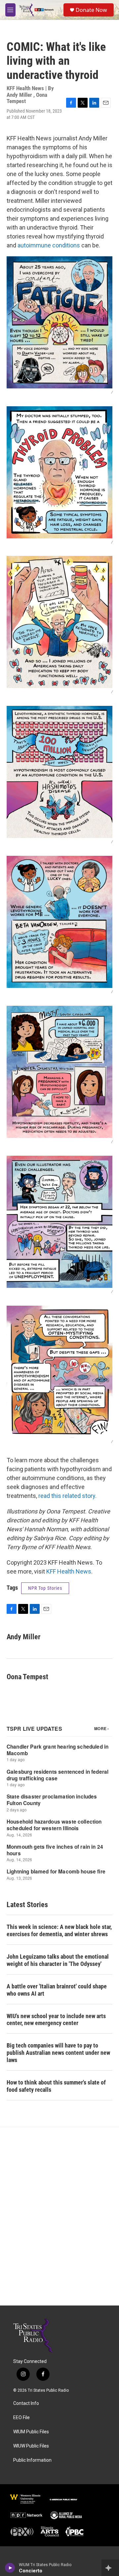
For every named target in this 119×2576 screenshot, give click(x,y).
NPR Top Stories (45, 1588)
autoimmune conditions (49, 245)
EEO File (21, 2418)
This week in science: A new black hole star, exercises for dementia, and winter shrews (59, 1930)
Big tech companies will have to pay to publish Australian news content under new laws (58, 2053)
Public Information (32, 2460)
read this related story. (67, 1496)
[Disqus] (59, 2216)
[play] (10, 2568)
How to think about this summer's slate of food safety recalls (56, 2086)
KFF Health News (69, 1571)
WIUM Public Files (31, 2432)
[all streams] (110, 2568)
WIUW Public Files (31, 2446)
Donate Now (91, 10)
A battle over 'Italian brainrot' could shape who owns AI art (57, 1990)
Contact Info (26, 2403)
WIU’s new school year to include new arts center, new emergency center (56, 2020)
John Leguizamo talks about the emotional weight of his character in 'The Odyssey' (58, 1960)
